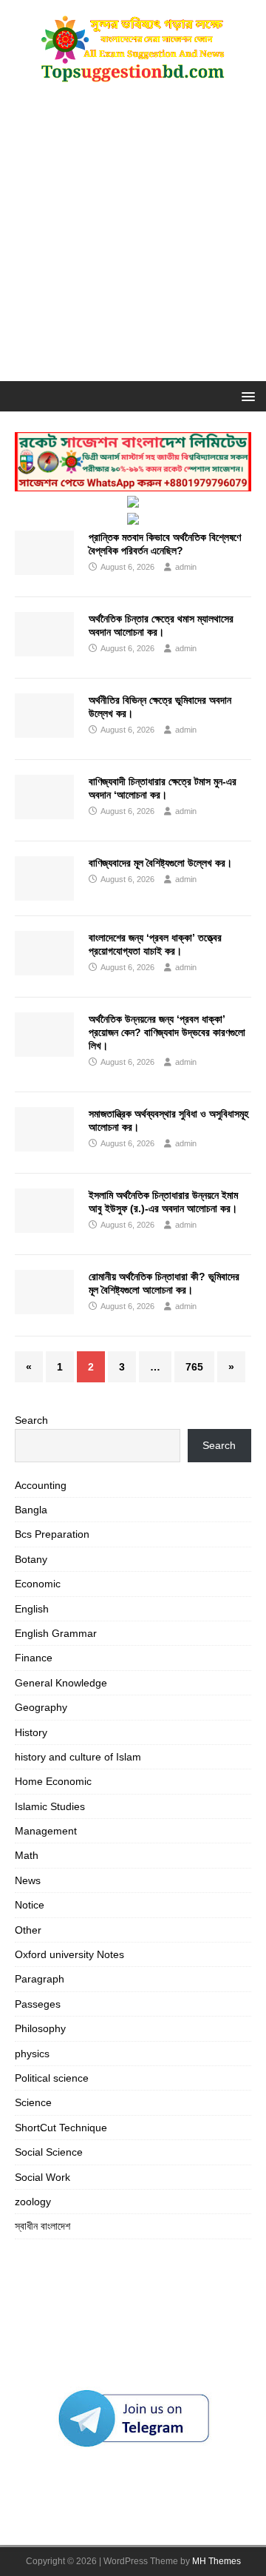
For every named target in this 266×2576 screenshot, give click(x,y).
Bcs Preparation (52, 1534)
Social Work (42, 2177)
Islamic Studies (50, 1806)
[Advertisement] (133, 241)
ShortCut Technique (61, 2128)
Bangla (31, 1510)
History (31, 1732)
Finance (34, 1658)
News (28, 1880)
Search (31, 1420)
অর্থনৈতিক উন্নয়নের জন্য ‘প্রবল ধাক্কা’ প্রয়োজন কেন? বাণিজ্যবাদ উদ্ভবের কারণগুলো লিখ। (167, 1032)
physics (32, 2054)
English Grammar (56, 1633)
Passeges (38, 2004)
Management (46, 1831)
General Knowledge (61, 1683)
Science (33, 2102)
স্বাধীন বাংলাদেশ (42, 2226)
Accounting (41, 1485)
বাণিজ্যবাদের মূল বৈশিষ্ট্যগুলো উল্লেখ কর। (160, 863)
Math (27, 1855)
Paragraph (40, 1979)
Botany (31, 1559)
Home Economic (53, 1781)
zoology (33, 2202)
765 (194, 1367)
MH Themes (216, 2561)
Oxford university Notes (69, 1954)
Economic (38, 1584)
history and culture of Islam (78, 1757)
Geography (41, 1707)
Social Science (49, 2152)
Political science (52, 2078)
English (32, 1609)
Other (28, 1930)
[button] (246, 396)
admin (186, 567)
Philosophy (40, 2028)
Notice (30, 1905)
